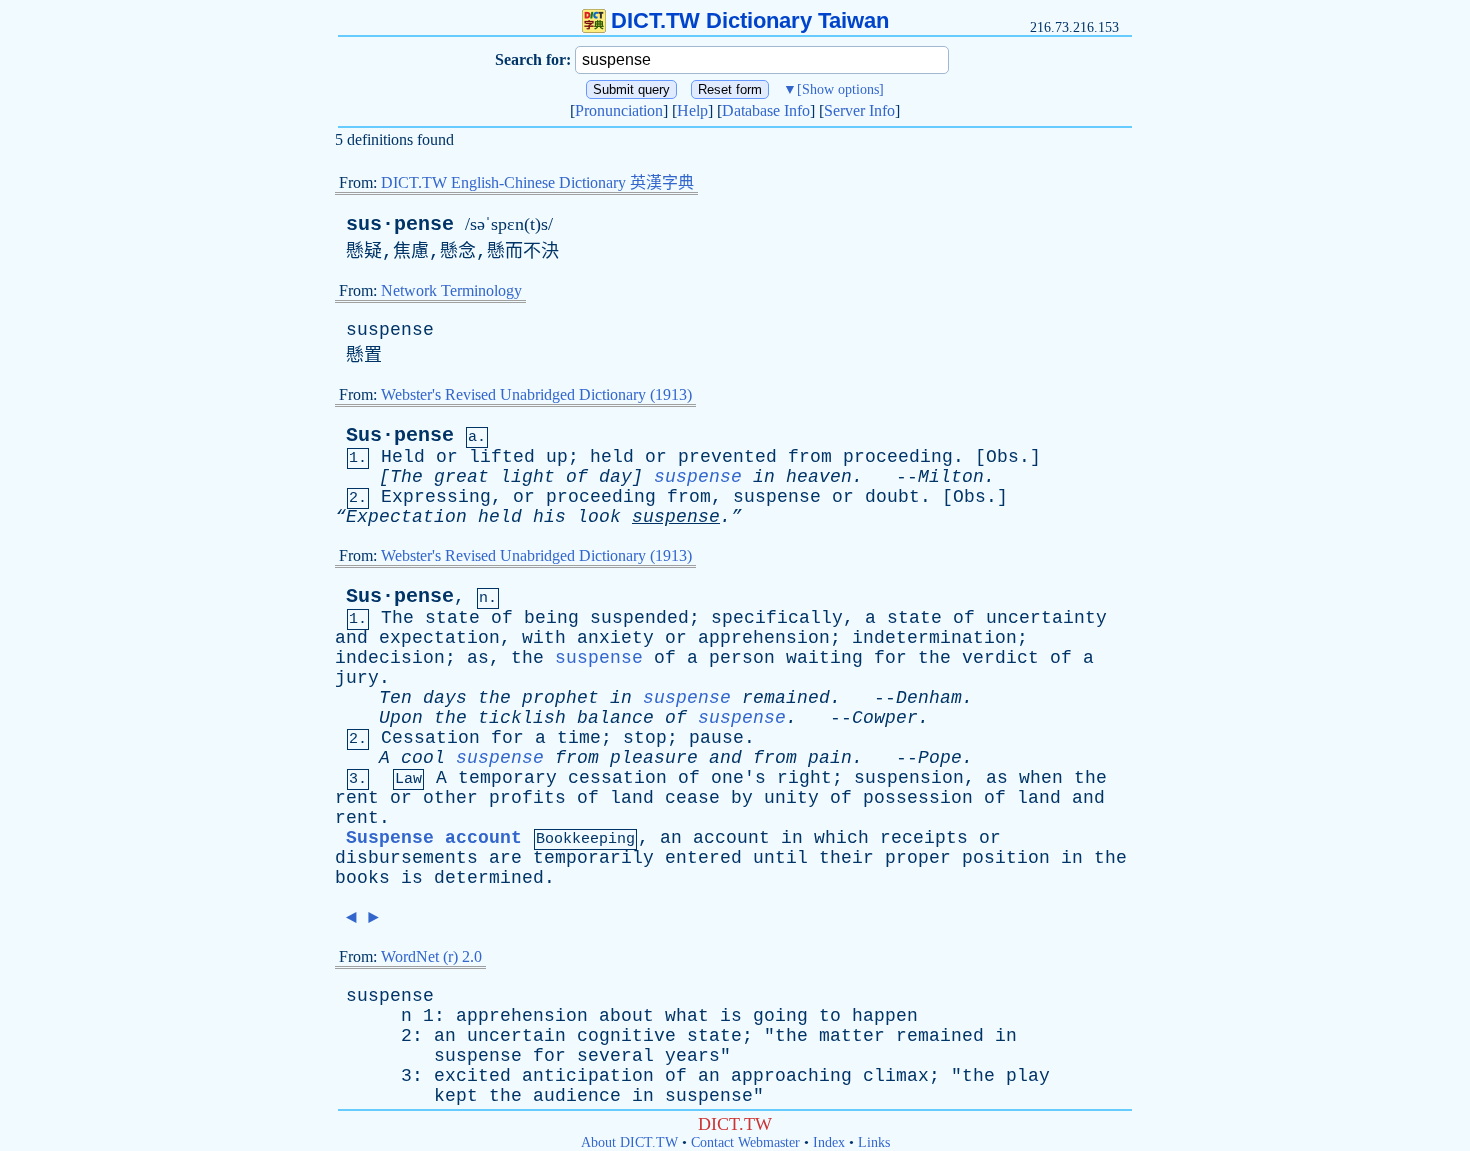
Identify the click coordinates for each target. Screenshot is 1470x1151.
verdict (1000, 658)
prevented (727, 457)
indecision (390, 658)
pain (830, 758)
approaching (791, 1076)
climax (896, 1076)
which (841, 838)
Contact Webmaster (745, 1142)
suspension (909, 778)
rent (357, 798)
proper (918, 858)
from (810, 457)
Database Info (766, 110)
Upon (401, 718)
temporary (507, 778)
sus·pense (400, 224)
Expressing (436, 497)
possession (918, 798)
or (447, 457)
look (599, 517)
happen (885, 1016)
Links (874, 1142)
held (612, 457)
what (687, 1016)
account (731, 838)
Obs (1002, 457)
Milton (951, 477)
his (549, 517)
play (1028, 1076)
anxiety (615, 638)
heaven (819, 477)
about (626, 1016)
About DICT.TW (629, 1142)
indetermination (934, 638)
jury (357, 678)
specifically (777, 618)
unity (791, 798)
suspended (639, 618)
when (1041, 778)
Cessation (430, 738)
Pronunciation (619, 110)
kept (456, 1096)
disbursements (406, 858)
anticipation (588, 1076)
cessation (617, 778)
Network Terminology (451, 290)
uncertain (516, 1036)
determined (489, 878)
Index (829, 1142)
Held (403, 457)
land (632, 798)
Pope (940, 758)
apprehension (764, 638)
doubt (892, 497)
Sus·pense (400, 435)
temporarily (593, 858)
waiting (824, 658)
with (544, 638)
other (450, 798)
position (1006, 858)
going (780, 1016)
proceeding (898, 457)
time (579, 738)
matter (852, 1036)
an (671, 838)
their (846, 858)
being (551, 618)
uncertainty (1046, 618)
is (412, 878)
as (478, 658)
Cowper (885, 718)
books (362, 878)
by (742, 798)
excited (472, 1076)
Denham (929, 698)
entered (703, 858)
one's (738, 778)
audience (577, 1096)
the (527, 658)
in (764, 477)
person (742, 658)
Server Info (859, 110)
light (527, 477)
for (890, 658)
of (577, 477)
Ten (395, 698)
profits (527, 798)
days (445, 698)
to (830, 1016)
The (397, 618)
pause (716, 738)
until (780, 858)
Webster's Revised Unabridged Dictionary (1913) (536, 394)
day (615, 477)
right (804, 778)
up (557, 457)
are (505, 858)
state (452, 618)
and (351, 638)
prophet (560, 698)
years (692, 1056)
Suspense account (434, 838)
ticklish (522, 718)
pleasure (654, 758)
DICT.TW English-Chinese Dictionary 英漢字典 (537, 182)
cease (692, 798)
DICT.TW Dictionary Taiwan (750, 20)
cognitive (626, 1036)
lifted (502, 457)
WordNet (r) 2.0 (431, 956)
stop (645, 738)
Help (692, 110)
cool (423, 758)
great (461, 477)
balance (615, 718)
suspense (390, 330)
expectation (439, 638)
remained (786, 698)
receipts (924, 838)
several (615, 1056)
